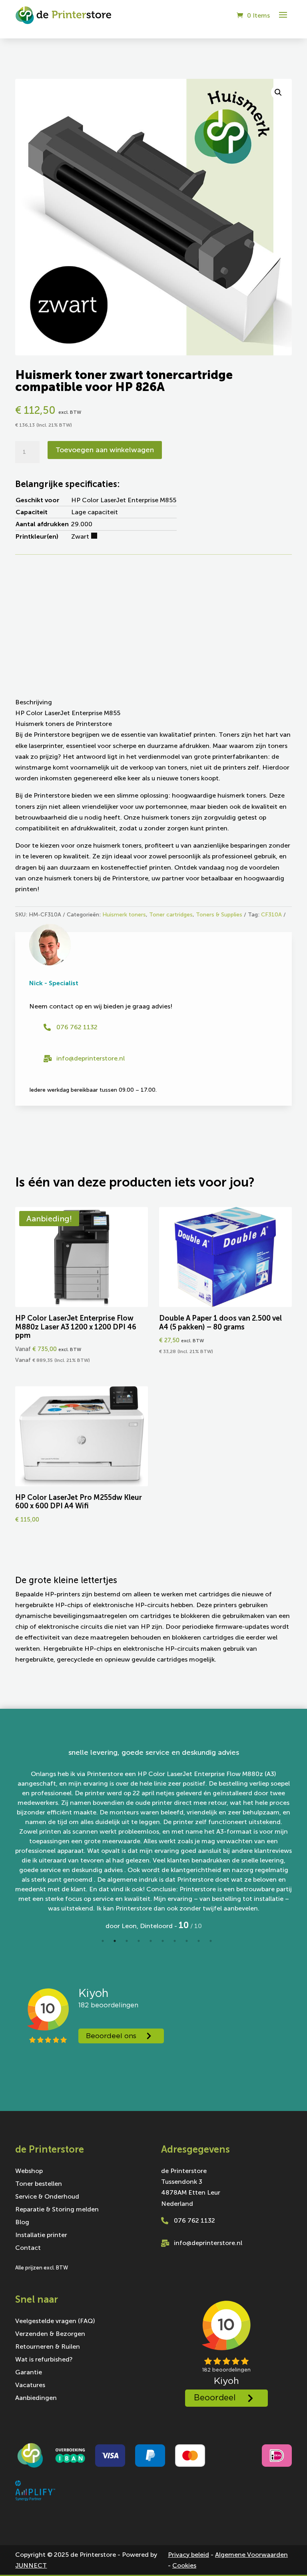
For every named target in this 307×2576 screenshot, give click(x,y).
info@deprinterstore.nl (91, 1058)
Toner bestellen (39, 2184)
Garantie (29, 2373)
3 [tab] (127, 1941)
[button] (278, 92)
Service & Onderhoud (47, 2197)
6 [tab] (163, 1941)
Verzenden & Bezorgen (50, 2334)
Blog (22, 2223)
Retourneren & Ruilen (48, 2347)
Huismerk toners (124, 915)
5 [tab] (151, 1941)
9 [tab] (199, 1941)
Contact (28, 2248)
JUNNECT (31, 2565)
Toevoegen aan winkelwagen (105, 450)
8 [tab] (187, 1941)
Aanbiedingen (36, 2398)
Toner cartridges (171, 915)
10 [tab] (211, 1941)
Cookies (184, 2565)
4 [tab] (139, 1941)
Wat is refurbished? (44, 2360)
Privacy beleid (188, 2555)
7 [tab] (175, 1941)
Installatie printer (41, 2235)
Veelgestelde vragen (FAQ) (55, 2321)
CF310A (271, 915)
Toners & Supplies (219, 915)
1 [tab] (103, 1941)
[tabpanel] (153, 1839)
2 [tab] (115, 1941)
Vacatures (30, 2386)
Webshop (29, 2171)
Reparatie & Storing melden (57, 2210)
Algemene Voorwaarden (251, 2555)
